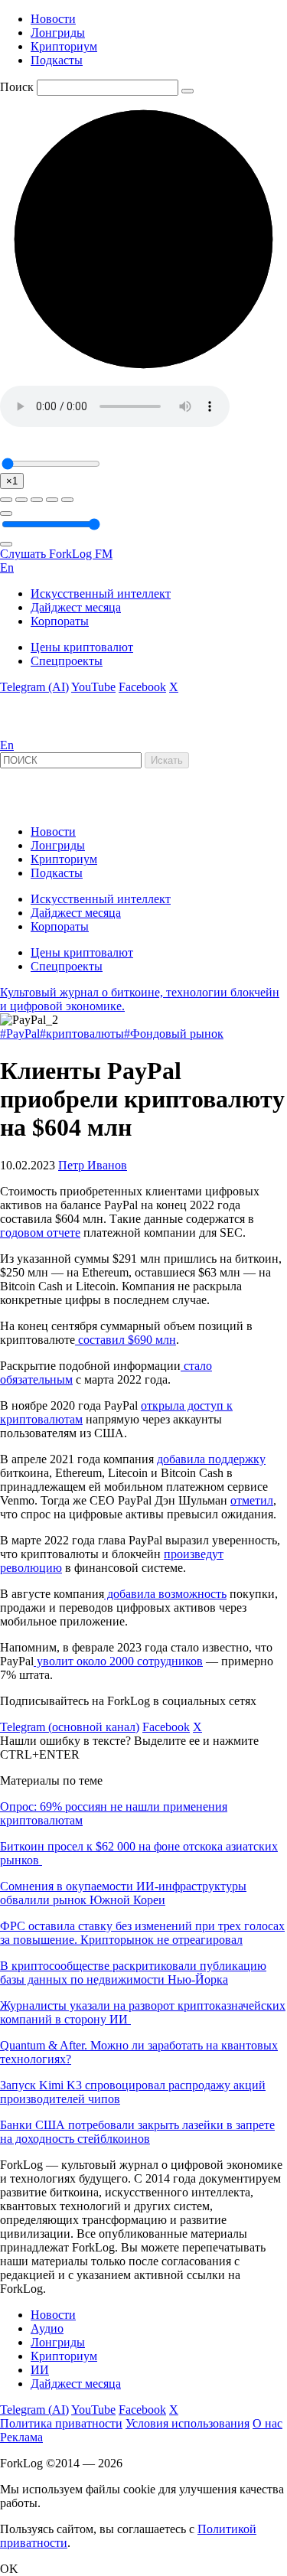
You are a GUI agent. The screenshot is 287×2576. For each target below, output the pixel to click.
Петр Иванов (93, 1165)
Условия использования (188, 2423)
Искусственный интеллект (101, 593)
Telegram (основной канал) (70, 1727)
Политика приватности (61, 2423)
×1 (12, 481)
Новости (53, 19)
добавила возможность (165, 1594)
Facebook (142, 687)
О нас (267, 2423)
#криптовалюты (82, 1034)
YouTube (93, 687)
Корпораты (60, 621)
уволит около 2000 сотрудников (118, 1661)
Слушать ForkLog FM (56, 554)
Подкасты (57, 60)
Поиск (17, 87)
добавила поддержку (211, 1459)
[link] (41, 731)
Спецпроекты (67, 661)
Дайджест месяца (76, 607)
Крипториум (64, 46)
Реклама (21, 2437)
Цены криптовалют (82, 647)
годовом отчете (40, 1233)
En (7, 567)
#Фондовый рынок (174, 1034)
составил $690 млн (126, 1340)
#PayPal (20, 1034)
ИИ (40, 2370)
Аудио (47, 2328)
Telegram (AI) (34, 687)
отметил (252, 1500)
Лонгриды (58, 33)
